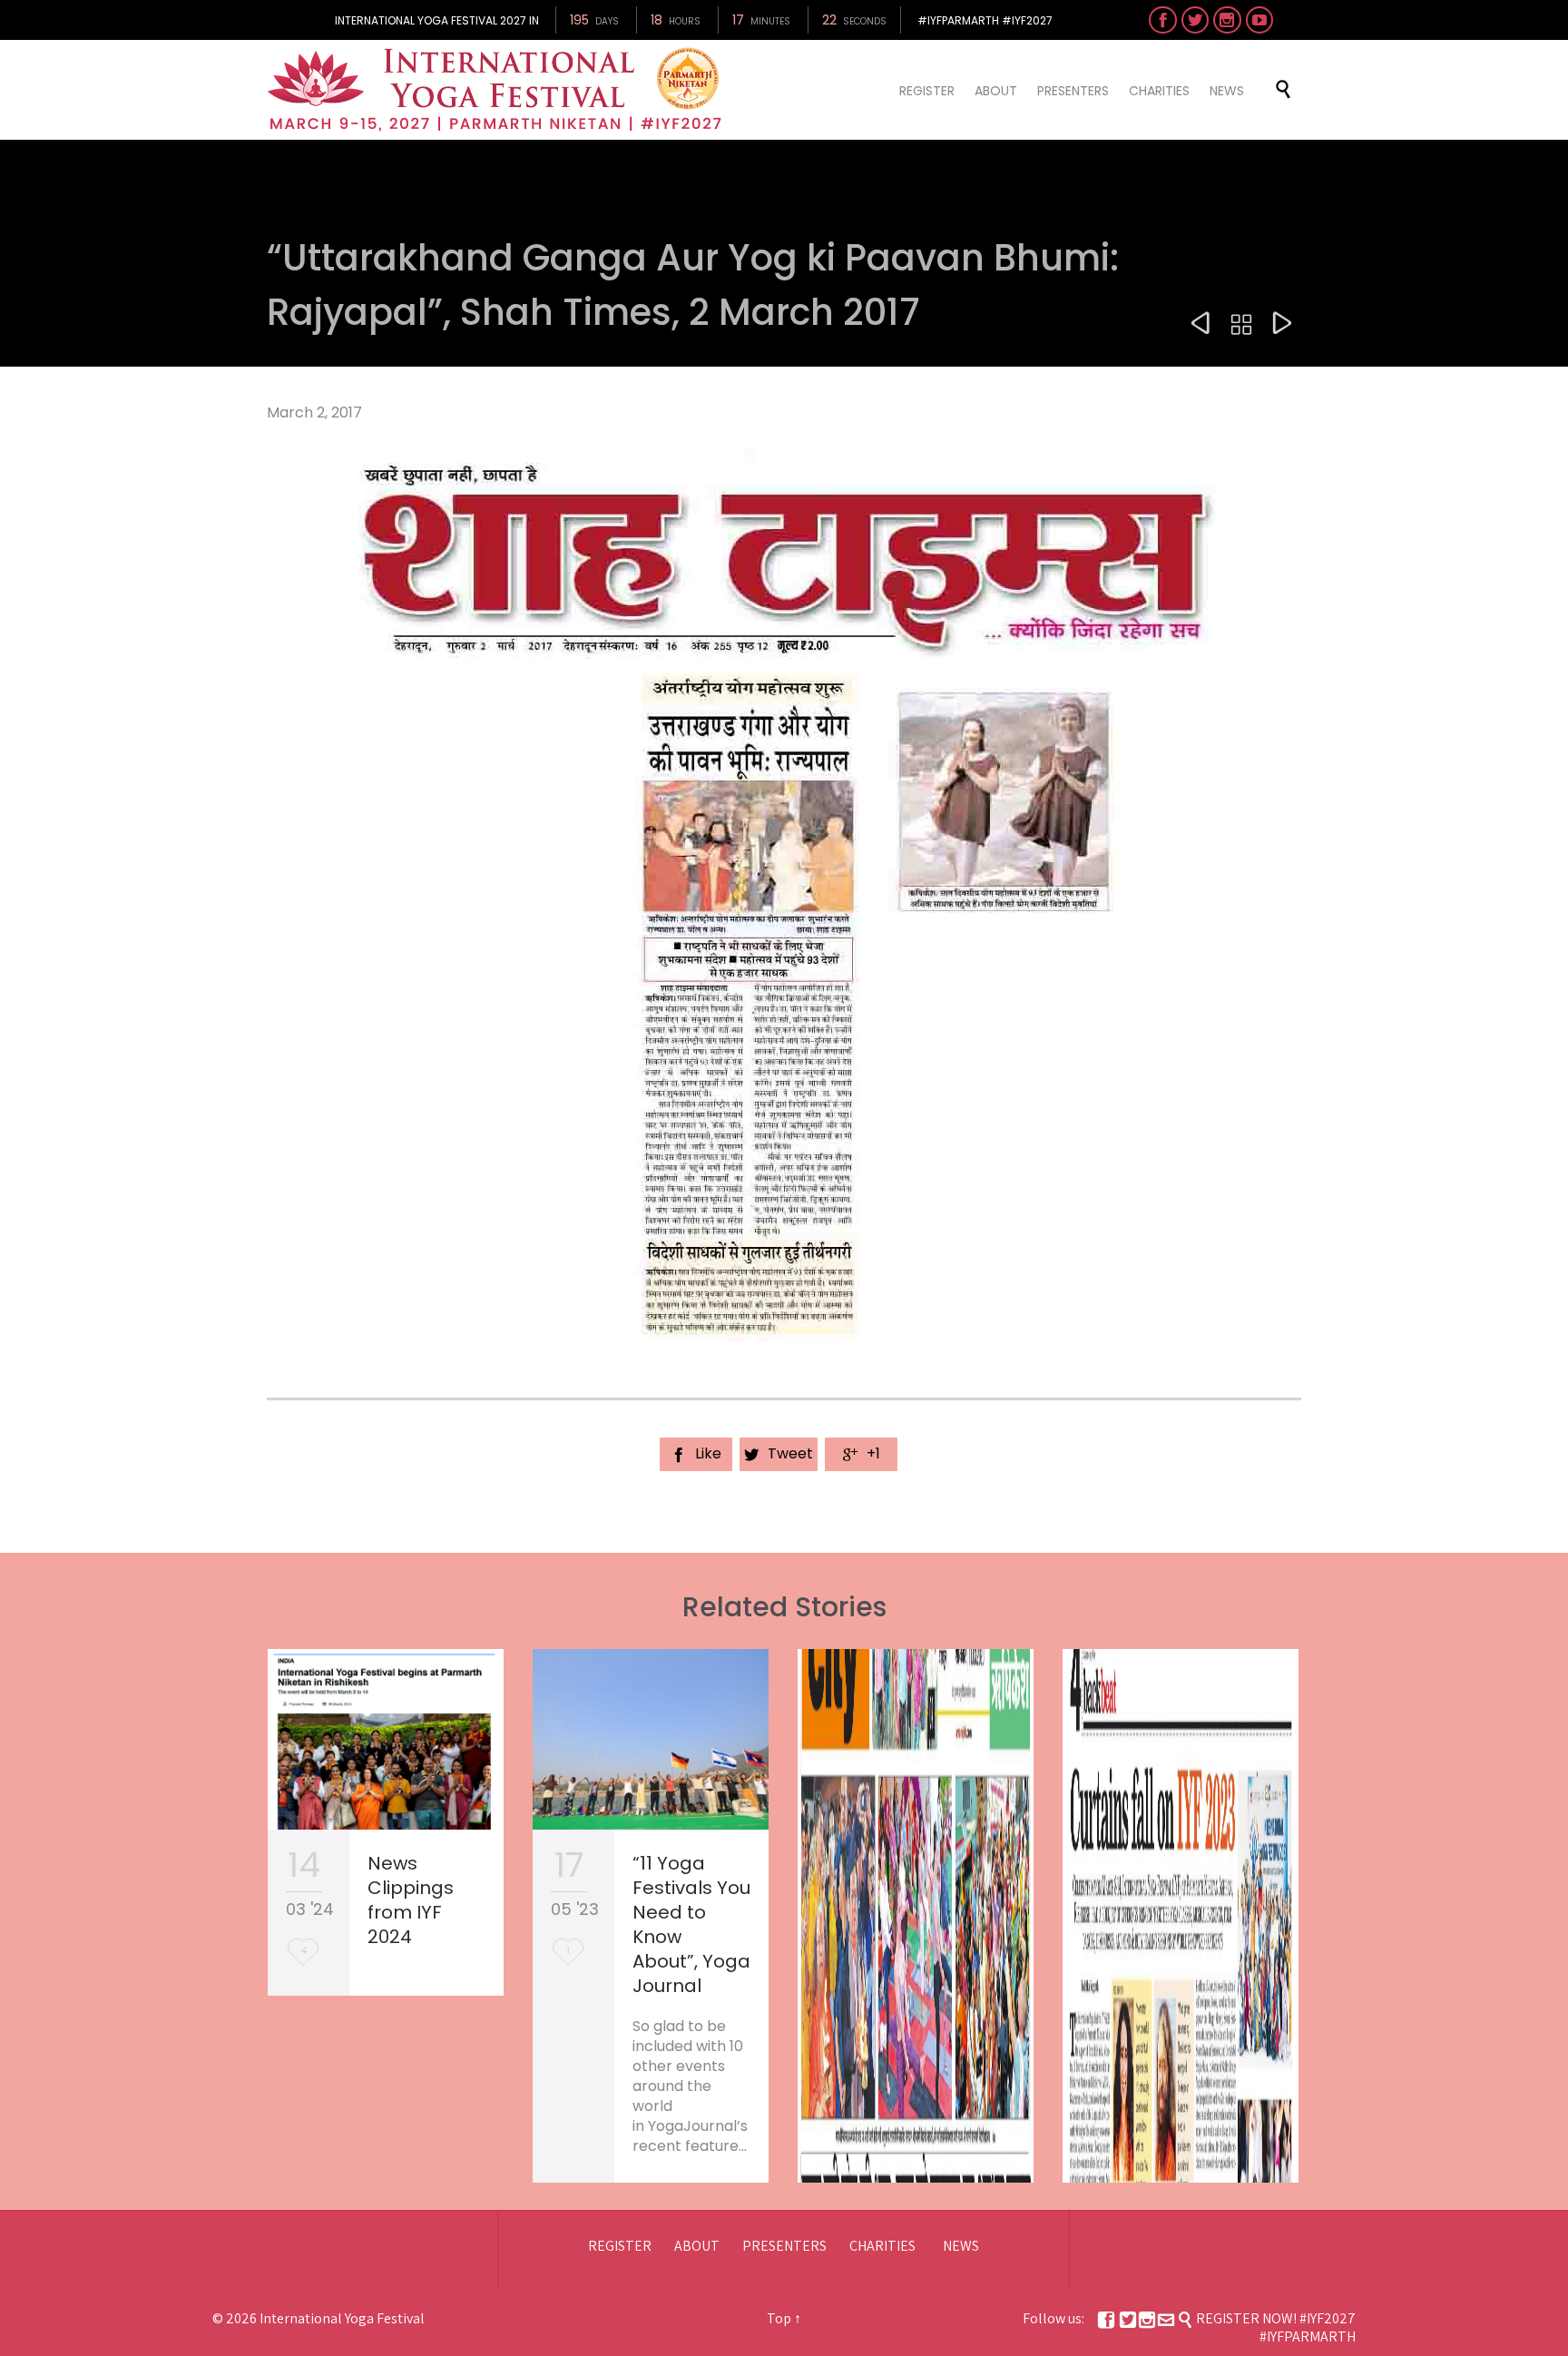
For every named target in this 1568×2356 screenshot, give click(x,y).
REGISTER (620, 2246)
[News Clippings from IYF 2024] (386, 1740)
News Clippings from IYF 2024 (411, 1900)
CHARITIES (882, 2246)
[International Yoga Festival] (497, 90)
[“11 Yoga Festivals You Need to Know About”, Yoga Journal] (651, 1740)
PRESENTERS (784, 2246)
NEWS (961, 2246)
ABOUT (697, 2246)
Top (779, 2318)
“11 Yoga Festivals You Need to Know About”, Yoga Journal (691, 1924)
